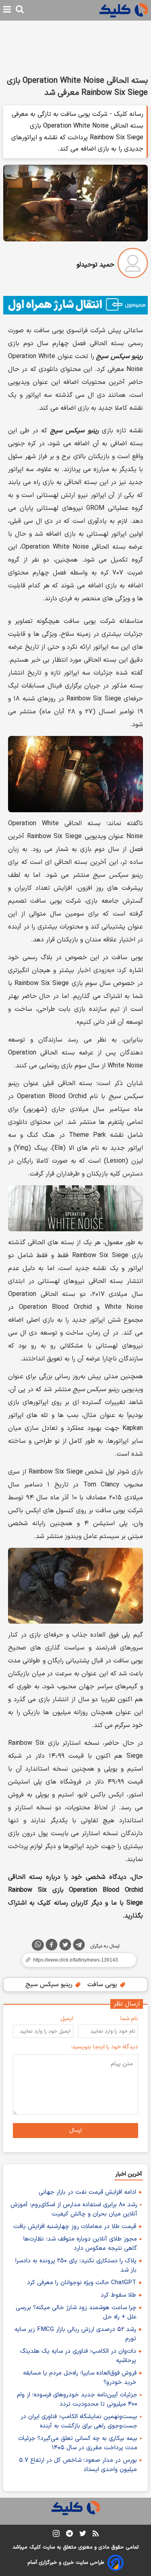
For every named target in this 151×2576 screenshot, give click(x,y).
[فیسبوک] (52, 1946)
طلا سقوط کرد (118, 2295)
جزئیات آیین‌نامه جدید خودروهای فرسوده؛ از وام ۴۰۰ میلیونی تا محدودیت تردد (77, 2400)
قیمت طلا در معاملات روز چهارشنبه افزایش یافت (75, 2227)
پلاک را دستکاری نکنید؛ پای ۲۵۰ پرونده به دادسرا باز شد (76, 2266)
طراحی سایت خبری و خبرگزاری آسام (66, 2563)
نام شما (129, 2019)
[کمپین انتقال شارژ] (75, 305)
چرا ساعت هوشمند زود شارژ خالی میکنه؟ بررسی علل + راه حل (76, 2312)
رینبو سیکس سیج (50, 1985)
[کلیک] (124, 10)
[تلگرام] (79, 1946)
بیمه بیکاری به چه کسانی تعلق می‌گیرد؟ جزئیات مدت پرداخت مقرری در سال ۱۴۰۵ (78, 2443)
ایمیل (67, 2019)
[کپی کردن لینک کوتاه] (75, 1960)
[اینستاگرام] (56, 2535)
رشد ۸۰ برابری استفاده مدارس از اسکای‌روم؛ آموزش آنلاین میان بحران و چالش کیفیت (74, 2209)
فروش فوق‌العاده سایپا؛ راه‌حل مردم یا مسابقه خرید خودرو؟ (80, 2378)
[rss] (96, 2535)
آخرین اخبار (129, 2174)
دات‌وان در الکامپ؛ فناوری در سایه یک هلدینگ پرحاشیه (78, 2356)
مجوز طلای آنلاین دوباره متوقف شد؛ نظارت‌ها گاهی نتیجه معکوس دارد (80, 2244)
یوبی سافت (103, 1985)
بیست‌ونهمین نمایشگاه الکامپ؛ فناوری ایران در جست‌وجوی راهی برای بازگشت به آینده (79, 2421)
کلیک (35, 2547)
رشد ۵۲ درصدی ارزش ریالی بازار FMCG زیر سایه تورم (75, 2334)
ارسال (75, 2131)
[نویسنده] (133, 265)
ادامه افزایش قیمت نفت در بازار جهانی (87, 2192)
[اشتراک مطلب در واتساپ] (38, 1945)
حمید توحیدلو (95, 265)
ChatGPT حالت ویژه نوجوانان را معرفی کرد (82, 2283)
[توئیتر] (65, 1946)
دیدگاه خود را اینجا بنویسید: (104, 2047)
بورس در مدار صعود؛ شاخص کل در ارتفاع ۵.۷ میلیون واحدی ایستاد (78, 2465)
